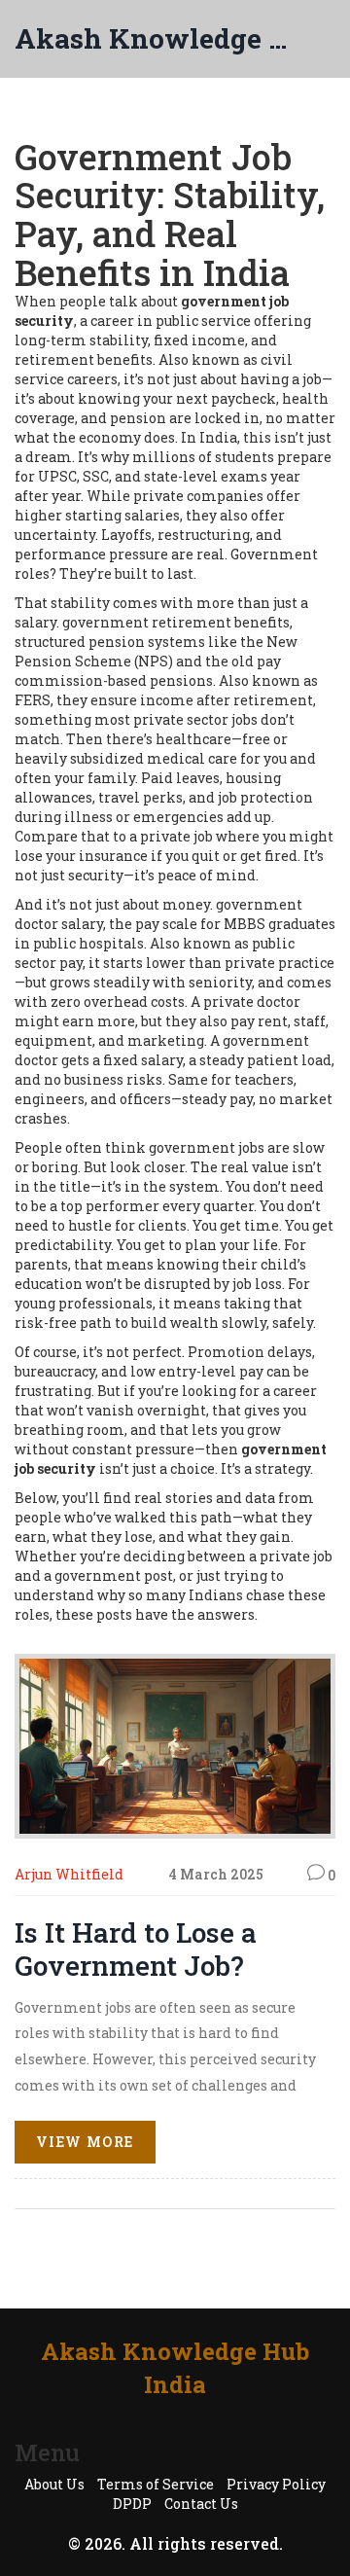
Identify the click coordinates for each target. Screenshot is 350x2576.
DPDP (132, 2504)
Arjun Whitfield (69, 1874)
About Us (54, 2484)
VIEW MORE (85, 2142)
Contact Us (201, 2504)
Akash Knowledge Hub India (156, 38)
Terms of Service (156, 2484)
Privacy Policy (276, 2484)
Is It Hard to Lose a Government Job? (136, 1949)
